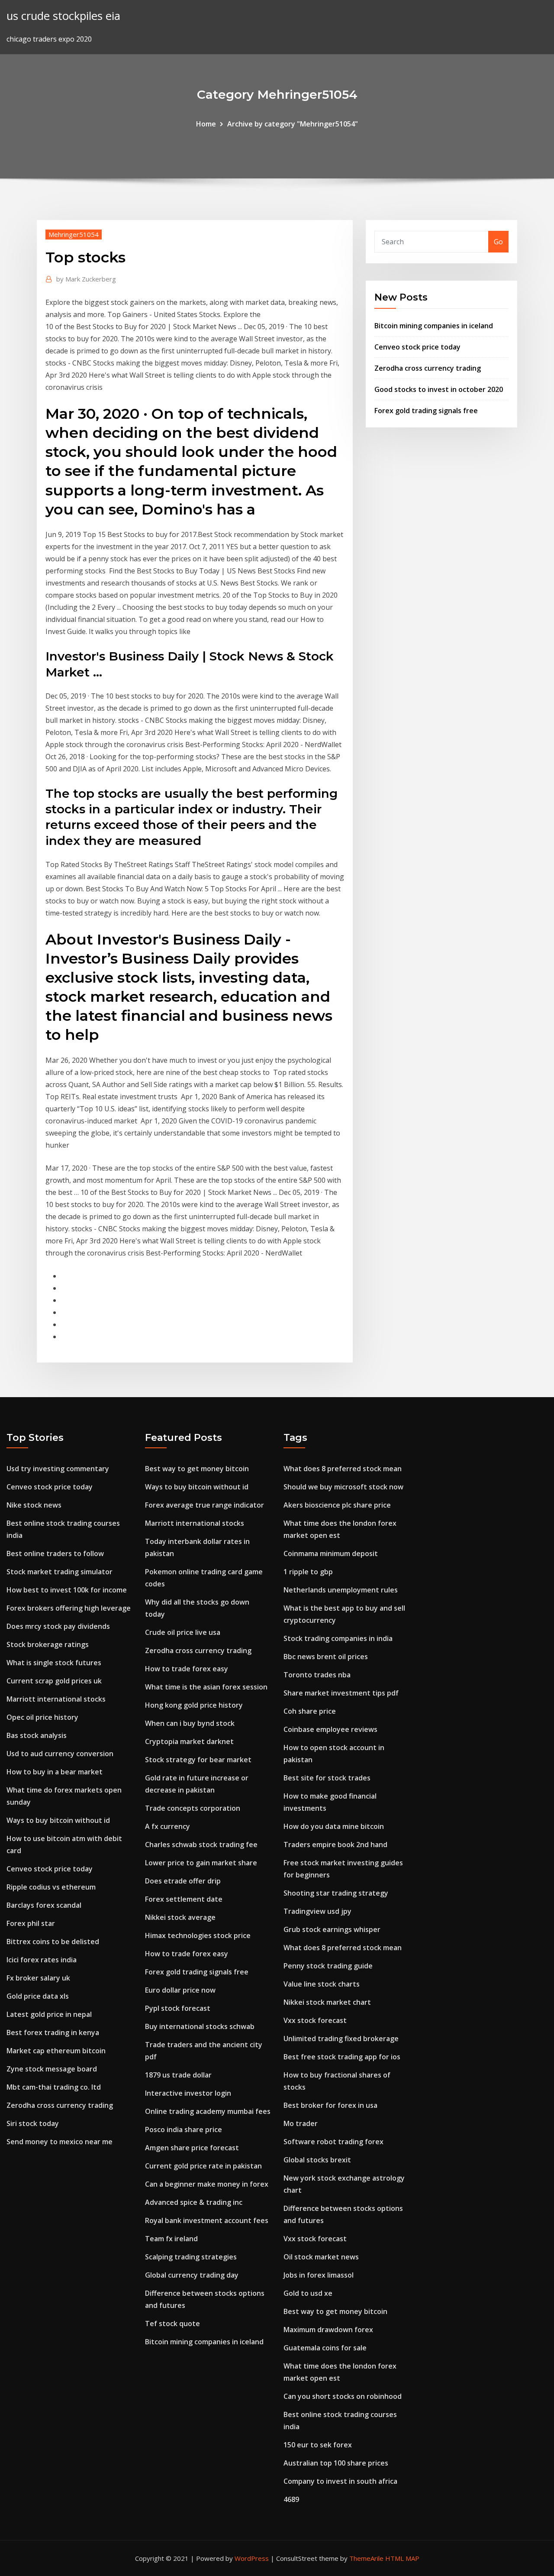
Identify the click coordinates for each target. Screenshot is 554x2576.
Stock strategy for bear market (198, 1760)
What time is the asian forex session (206, 1687)
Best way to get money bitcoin (197, 1469)
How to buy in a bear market (55, 1772)
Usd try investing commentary (58, 1469)
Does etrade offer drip (183, 1881)
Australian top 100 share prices (336, 2463)
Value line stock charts (322, 1984)
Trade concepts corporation (193, 1808)
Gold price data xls (38, 1996)
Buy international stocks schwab (200, 2026)
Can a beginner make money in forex (207, 2184)
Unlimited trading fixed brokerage (341, 2039)
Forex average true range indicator (205, 1505)
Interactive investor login (188, 2093)
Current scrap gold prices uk (54, 1681)
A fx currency (167, 1826)
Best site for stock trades (327, 1778)
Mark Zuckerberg (86, 279)
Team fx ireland (171, 2239)
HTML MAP (402, 2558)
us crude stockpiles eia (63, 16)
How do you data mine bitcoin (334, 1826)
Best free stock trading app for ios (342, 2057)
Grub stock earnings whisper (332, 1929)
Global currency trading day (192, 2275)
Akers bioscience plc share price (337, 1505)
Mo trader (301, 2123)
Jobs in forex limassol (319, 2275)
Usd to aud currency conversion (60, 1754)
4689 (291, 2499)
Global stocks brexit (317, 2160)
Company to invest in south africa (340, 2481)
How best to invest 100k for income (67, 1590)
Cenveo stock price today (417, 347)
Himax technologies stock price (198, 1935)
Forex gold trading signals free (426, 411)
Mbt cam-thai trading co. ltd (54, 2087)
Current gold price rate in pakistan (203, 2166)
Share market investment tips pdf (341, 1693)
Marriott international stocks (56, 1699)
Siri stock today (33, 2123)
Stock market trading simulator (60, 1572)
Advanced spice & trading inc (194, 2202)
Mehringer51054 (74, 234)
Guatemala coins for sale (325, 2348)
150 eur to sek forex (318, 2445)
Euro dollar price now (180, 1990)
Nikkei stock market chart (327, 2002)
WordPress (252, 2558)
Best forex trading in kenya (53, 2032)
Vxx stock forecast (315, 2020)
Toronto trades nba (317, 1675)
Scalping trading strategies (191, 2257)
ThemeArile (366, 2558)
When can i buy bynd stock (190, 1723)
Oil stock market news (321, 2257)
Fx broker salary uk (38, 1978)
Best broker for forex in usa (330, 2105)
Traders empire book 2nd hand (335, 1845)
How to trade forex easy (187, 1669)
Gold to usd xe (308, 2293)
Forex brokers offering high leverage (69, 1608)
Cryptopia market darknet (189, 1741)
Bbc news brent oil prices (326, 1657)
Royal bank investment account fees (207, 2220)
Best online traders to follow (55, 1553)
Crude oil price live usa (183, 1632)
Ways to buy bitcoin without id (58, 1820)
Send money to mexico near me (60, 2142)
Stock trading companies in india (338, 1638)
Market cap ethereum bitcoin (56, 2051)
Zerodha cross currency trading (428, 368)
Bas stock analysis (37, 1735)
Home (206, 124)
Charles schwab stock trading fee (201, 1845)
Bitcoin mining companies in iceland (434, 326)
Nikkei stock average (180, 1917)
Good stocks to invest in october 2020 (439, 389)
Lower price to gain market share (201, 1863)
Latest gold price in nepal (49, 2014)
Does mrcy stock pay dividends (58, 1626)
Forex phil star (31, 1923)
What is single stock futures (54, 1663)
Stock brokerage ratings (48, 1644)
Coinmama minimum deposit (331, 1553)
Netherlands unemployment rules (341, 1590)
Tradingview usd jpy (317, 1911)
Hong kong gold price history (194, 1705)
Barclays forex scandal (44, 1905)
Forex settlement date (184, 1899)
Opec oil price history (42, 1717)
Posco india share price (184, 2129)
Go (498, 242)
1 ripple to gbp (308, 1572)
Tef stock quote (172, 2324)
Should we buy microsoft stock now (343, 1487)
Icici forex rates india (42, 1960)
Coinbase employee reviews (330, 1729)
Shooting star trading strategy (336, 1893)
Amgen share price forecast (192, 2148)
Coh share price (310, 1711)
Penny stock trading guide (328, 1966)
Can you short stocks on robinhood (343, 2396)
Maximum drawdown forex (328, 2330)
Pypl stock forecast (178, 2008)
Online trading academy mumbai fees (208, 2111)
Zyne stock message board (52, 2069)
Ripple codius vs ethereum (51, 1887)
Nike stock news (34, 1505)
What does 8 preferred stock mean (343, 1469)
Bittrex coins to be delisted (53, 1942)
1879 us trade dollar (178, 2075)
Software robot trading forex (333, 2142)
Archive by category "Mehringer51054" (293, 124)
